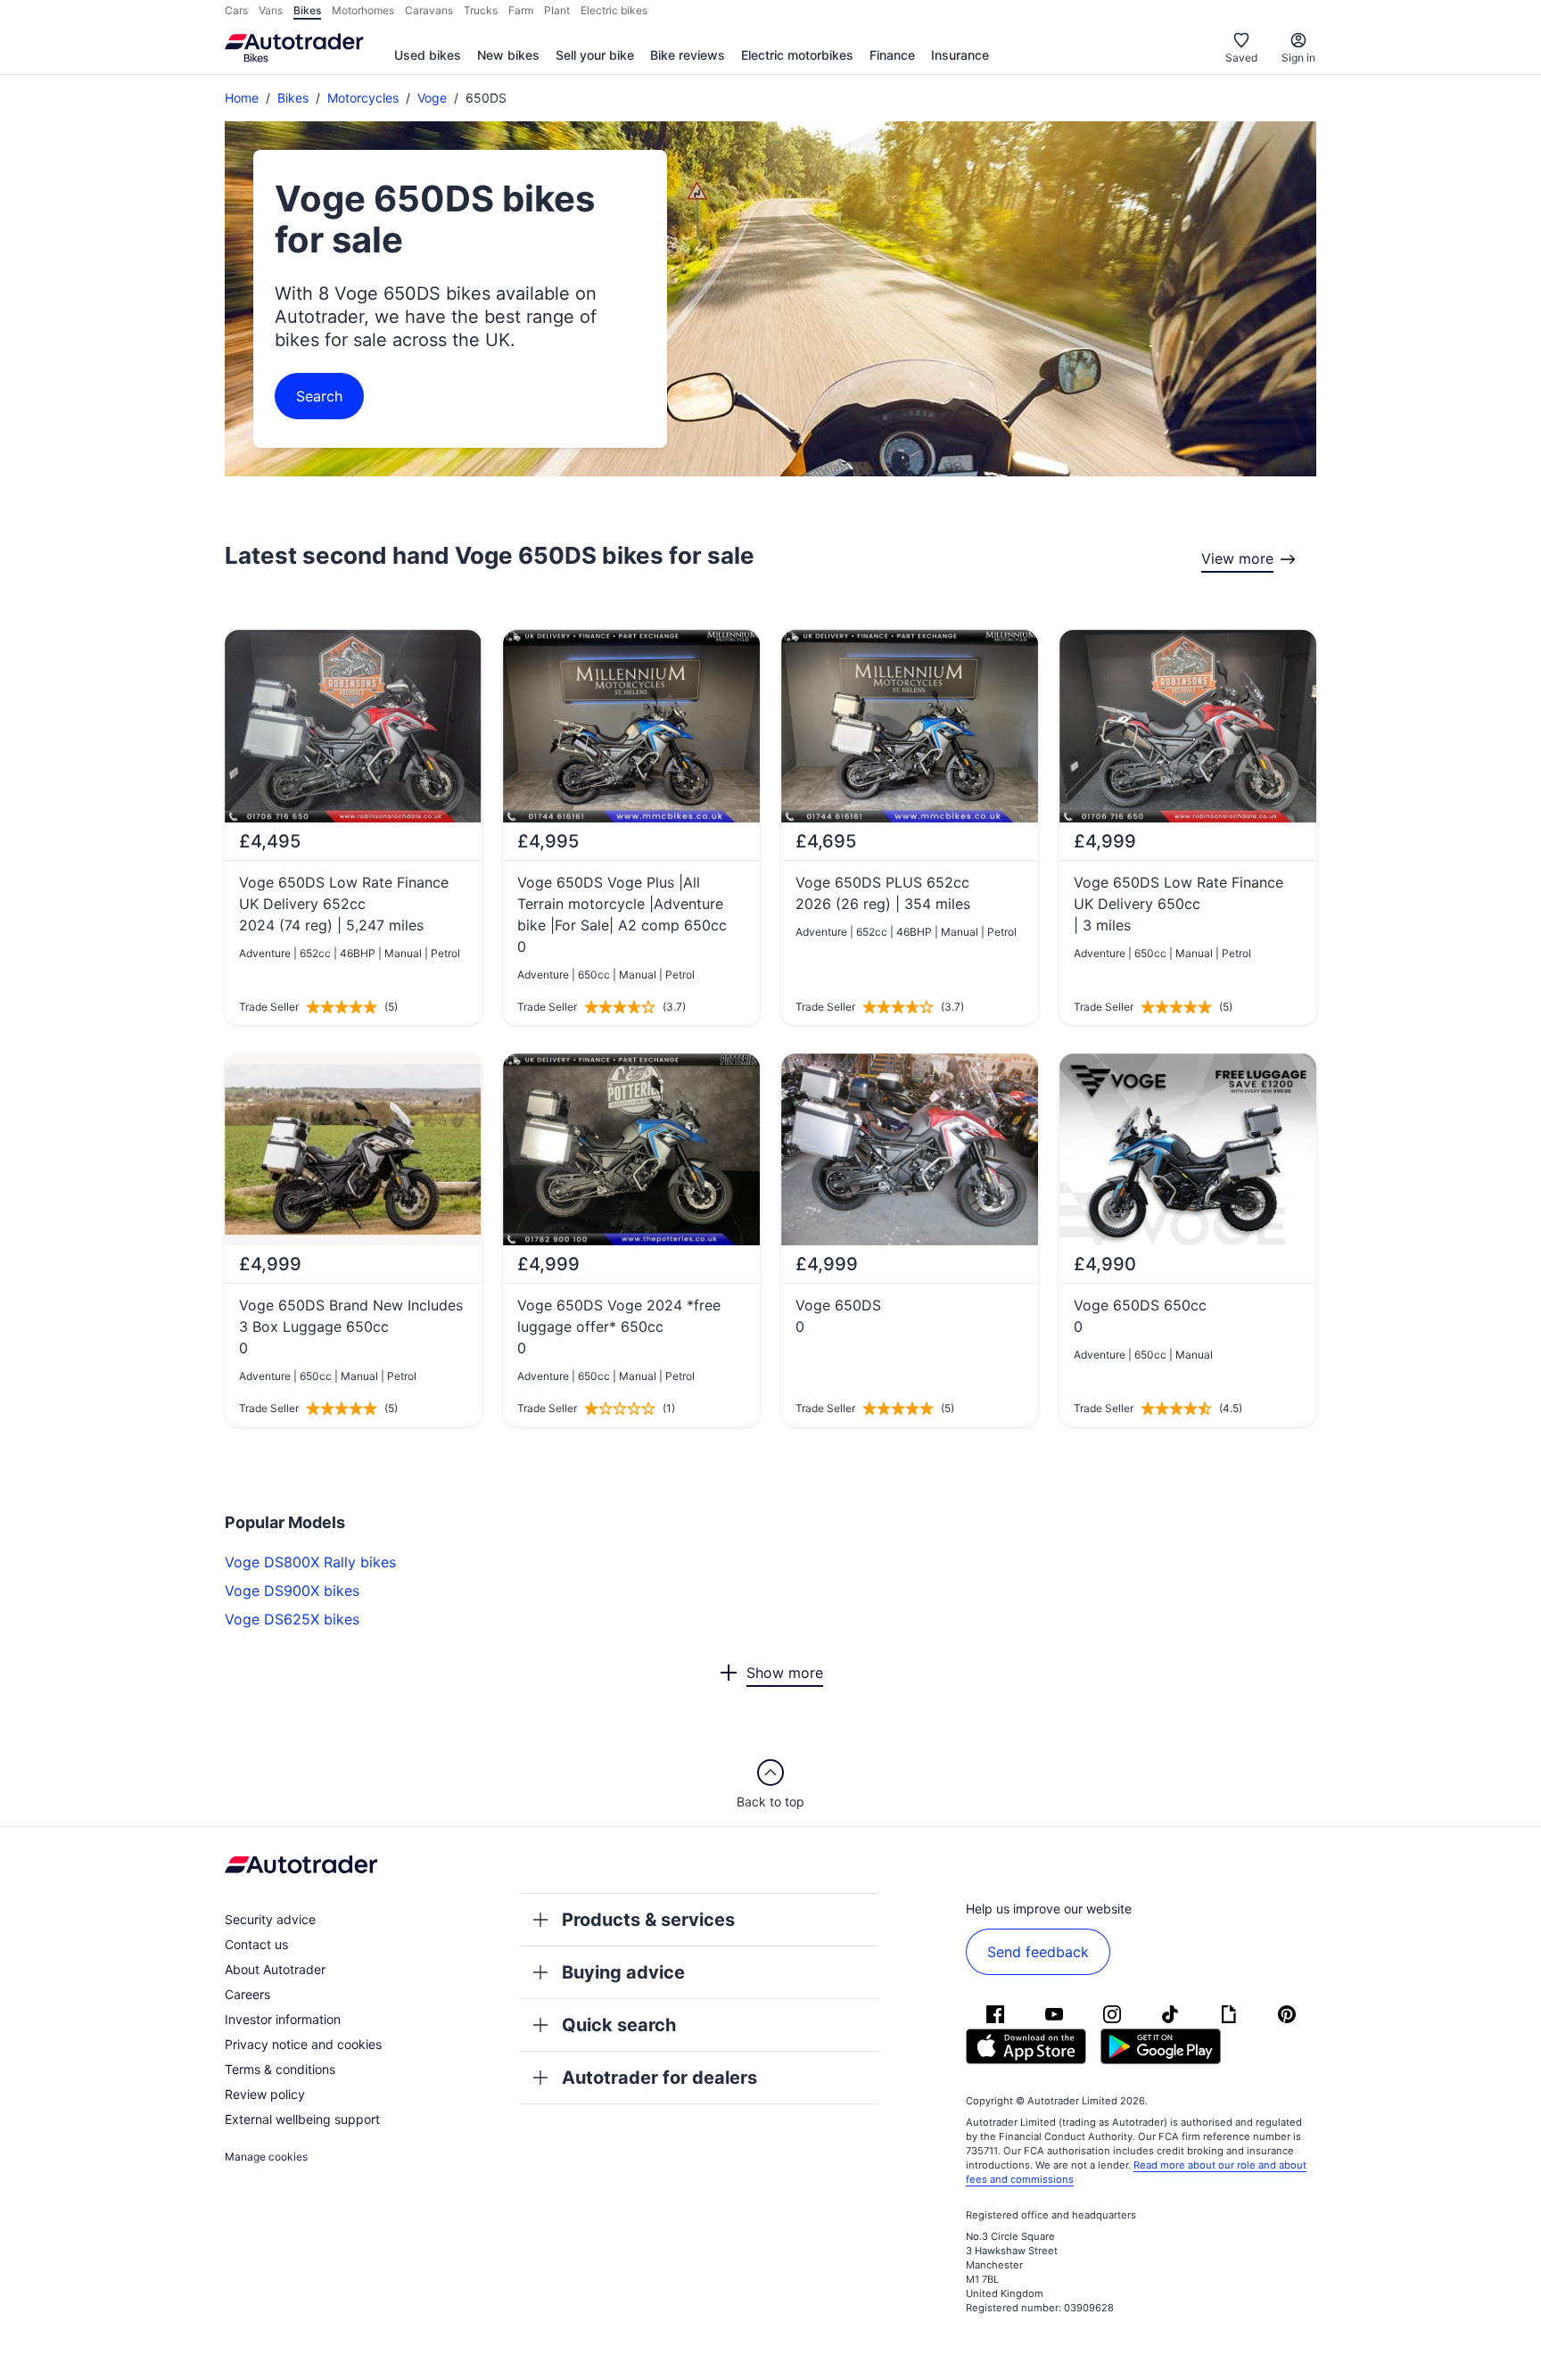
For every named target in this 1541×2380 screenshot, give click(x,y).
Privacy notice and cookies (303, 2044)
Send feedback (1038, 1952)
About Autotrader (275, 1969)
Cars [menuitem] (236, 10)
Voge (432, 98)
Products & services (648, 1920)
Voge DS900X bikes (292, 1591)
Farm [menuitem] (521, 10)
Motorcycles (363, 98)
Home (242, 98)
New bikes (508, 55)
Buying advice (623, 1972)
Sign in (1298, 58)
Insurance (960, 55)
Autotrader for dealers (659, 2078)
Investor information (283, 2019)
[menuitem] (428, 56)
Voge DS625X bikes (292, 1619)
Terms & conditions (280, 2069)
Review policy (265, 2094)
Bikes (293, 98)
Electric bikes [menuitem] (614, 10)
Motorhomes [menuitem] (363, 10)
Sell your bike (595, 55)
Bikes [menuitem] (307, 10)
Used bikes (428, 55)
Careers (247, 1994)
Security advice (270, 1919)
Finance (892, 55)
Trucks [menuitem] (481, 10)
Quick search (619, 2025)
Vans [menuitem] (271, 10)
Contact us (256, 1944)
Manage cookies (266, 2157)
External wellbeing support (302, 2119)
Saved (1241, 58)
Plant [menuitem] (557, 10)
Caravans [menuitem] (429, 10)
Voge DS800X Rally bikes (310, 1562)
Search (319, 396)
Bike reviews (688, 55)
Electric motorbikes (797, 55)
